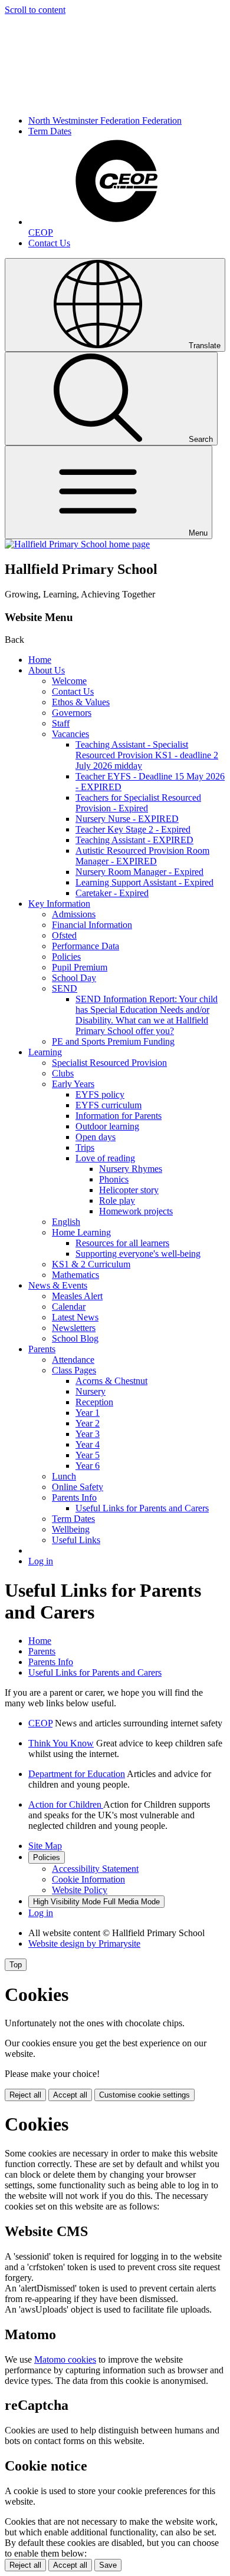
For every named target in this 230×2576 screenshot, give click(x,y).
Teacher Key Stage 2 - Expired (133, 829)
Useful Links (76, 1540)
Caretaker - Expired (112, 893)
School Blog (75, 1338)
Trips (85, 1147)
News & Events (58, 1285)
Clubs (63, 1073)
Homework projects (136, 1211)
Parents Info (74, 1497)
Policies (66, 957)
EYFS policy (100, 1094)
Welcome (69, 681)
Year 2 (88, 1423)
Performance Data (86, 946)
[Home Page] (77, 544)
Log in (41, 1561)
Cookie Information (88, 1879)
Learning (45, 1052)
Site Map (45, 1846)
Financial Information (92, 925)
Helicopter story (129, 1190)
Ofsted (64, 935)
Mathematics (75, 1275)
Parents (42, 1349)
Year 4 (88, 1444)
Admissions (74, 914)
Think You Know (61, 1743)
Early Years (73, 1084)
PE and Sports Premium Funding (113, 1041)
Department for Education (77, 1774)
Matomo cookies (65, 2359)
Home (40, 660)
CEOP (40, 1723)
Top (16, 1965)
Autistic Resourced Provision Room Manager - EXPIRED (142, 856)
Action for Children (66, 1804)
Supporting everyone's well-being (138, 1254)
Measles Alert (77, 1296)
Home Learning (81, 1232)
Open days (96, 1137)
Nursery (91, 1391)
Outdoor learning (107, 1126)
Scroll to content (35, 10)
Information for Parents (119, 1116)
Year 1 (88, 1413)
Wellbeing (71, 1529)
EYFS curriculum (109, 1105)
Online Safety (78, 1487)
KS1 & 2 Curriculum (91, 1264)
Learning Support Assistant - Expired (144, 882)
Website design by (84, 1943)
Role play (117, 1201)
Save (108, 2565)
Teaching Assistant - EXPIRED (134, 840)
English (66, 1222)
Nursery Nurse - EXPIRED (127, 819)
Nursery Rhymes (131, 1169)
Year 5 (88, 1455)
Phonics (114, 1179)
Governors (72, 713)
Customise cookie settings (144, 2095)
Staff (61, 723)
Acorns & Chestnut (111, 1381)
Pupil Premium (80, 967)
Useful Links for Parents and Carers (142, 1508)
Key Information (59, 904)
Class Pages (74, 1370)
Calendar (69, 1307)
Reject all (25, 2095)
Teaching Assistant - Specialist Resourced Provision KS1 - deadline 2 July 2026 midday (147, 755)
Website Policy (80, 1890)
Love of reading (105, 1158)
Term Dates (50, 131)
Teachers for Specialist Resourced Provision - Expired (138, 803)
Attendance (73, 1360)
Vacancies (70, 734)
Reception (94, 1402)
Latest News (75, 1317)
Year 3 (88, 1434)
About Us (47, 670)
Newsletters (74, 1328)
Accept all (70, 2095)
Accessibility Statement (95, 1869)
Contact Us (49, 243)
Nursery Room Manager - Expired (139, 872)
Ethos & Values (81, 702)
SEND (65, 988)
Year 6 (88, 1466)
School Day (74, 978)
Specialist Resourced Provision (109, 1063)
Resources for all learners (122, 1243)
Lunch (64, 1476)
